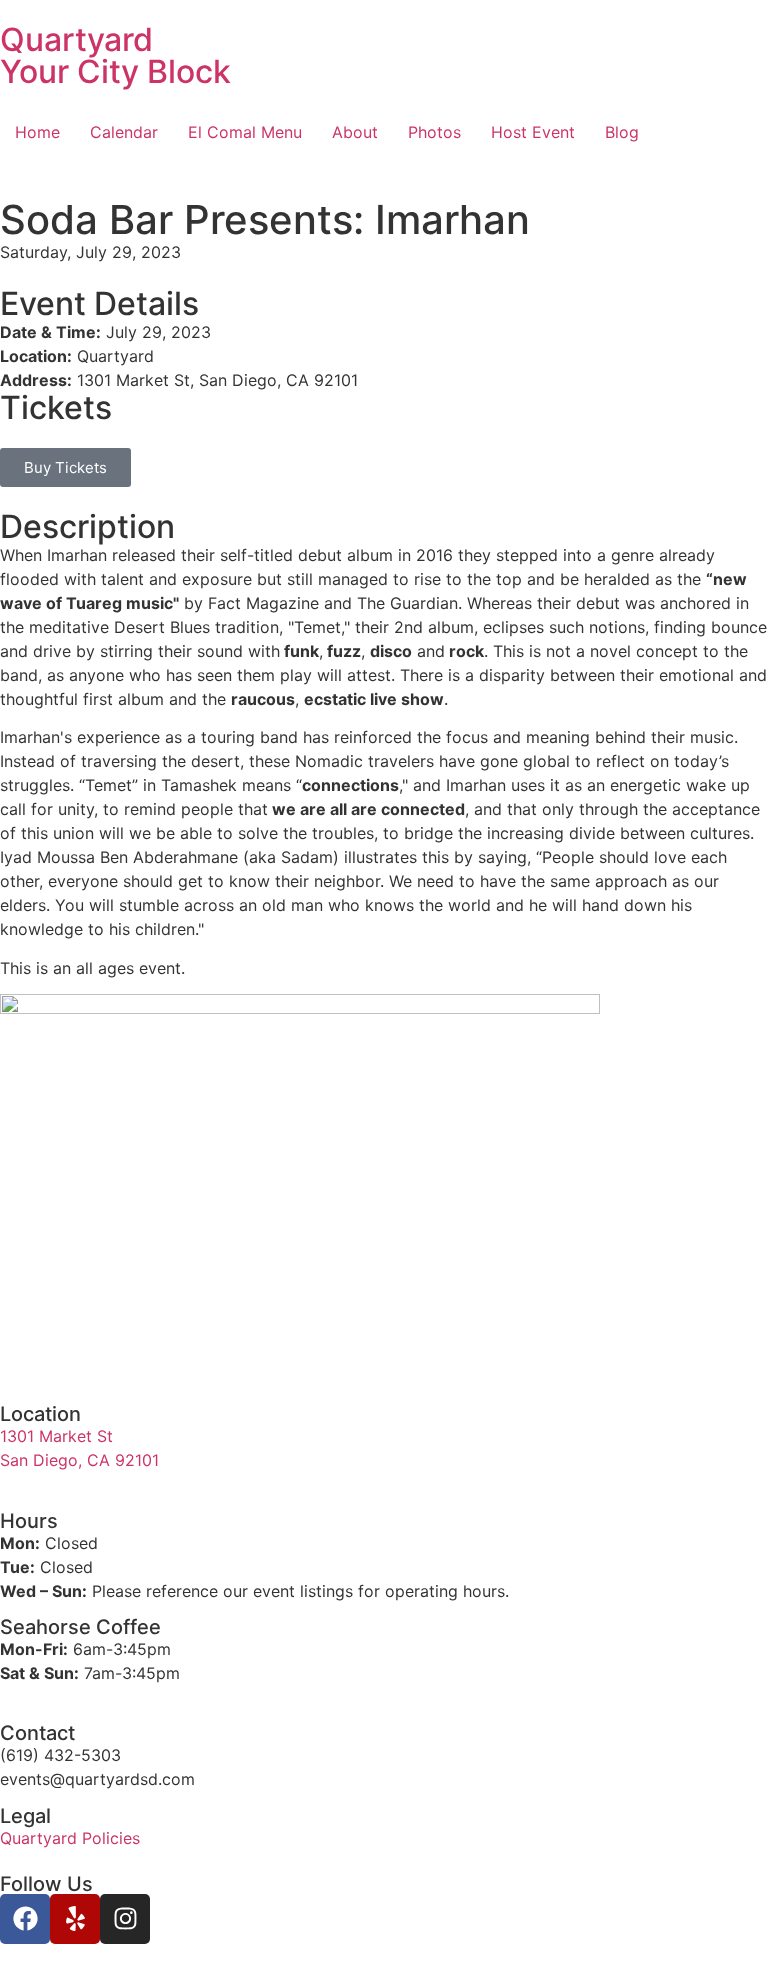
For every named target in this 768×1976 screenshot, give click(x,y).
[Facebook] (25, 1919)
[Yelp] (75, 1919)
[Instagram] (125, 1919)
